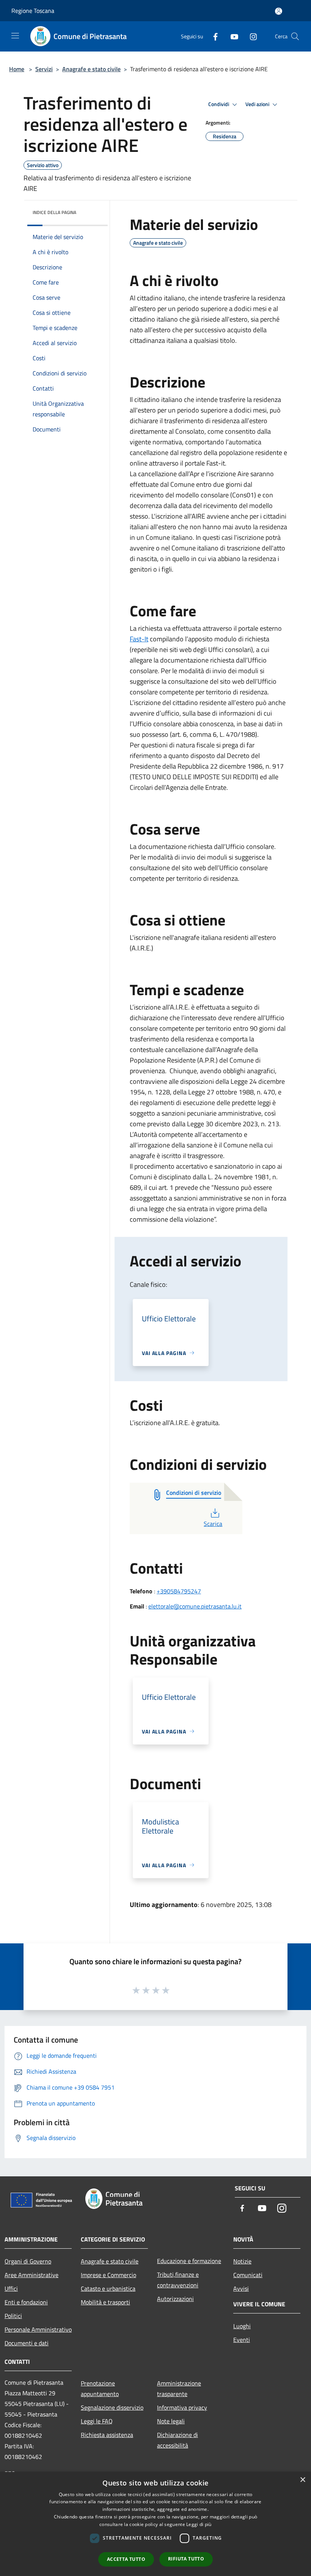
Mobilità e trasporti (105, 2302)
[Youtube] (231, 36)
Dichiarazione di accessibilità (177, 2440)
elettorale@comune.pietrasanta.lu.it (195, 1606)
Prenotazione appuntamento (100, 2388)
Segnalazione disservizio (112, 2407)
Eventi (242, 2340)
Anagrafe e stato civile (91, 69)
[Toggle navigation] (15, 36)
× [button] (302, 2480)
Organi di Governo (28, 2261)
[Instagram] (250, 36)
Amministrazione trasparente (179, 2388)
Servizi (44, 69)
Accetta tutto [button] (126, 2559)
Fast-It (139, 639)
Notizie (242, 2261)
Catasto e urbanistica (108, 2288)
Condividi (219, 104)
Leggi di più (199, 2524)
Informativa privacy (182, 2407)
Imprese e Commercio (108, 2275)
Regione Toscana (33, 11)
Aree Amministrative (31, 2275)
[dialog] (155, 2524)
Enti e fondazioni (26, 2302)
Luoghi (242, 2326)
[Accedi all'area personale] (279, 11)
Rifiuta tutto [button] (186, 2559)
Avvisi (241, 2288)
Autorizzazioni (175, 2299)
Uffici (11, 2288)
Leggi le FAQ (97, 2421)
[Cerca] (295, 36)
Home (17, 69)
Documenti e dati (27, 2343)
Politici (13, 2316)
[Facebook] (212, 36)
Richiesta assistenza (107, 2435)
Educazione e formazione (189, 2261)
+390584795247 (179, 1591)
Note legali (171, 2421)
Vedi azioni (258, 104)
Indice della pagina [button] (54, 212)
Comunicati (248, 2275)
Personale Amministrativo (38, 2329)
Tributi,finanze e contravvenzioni (178, 2280)
